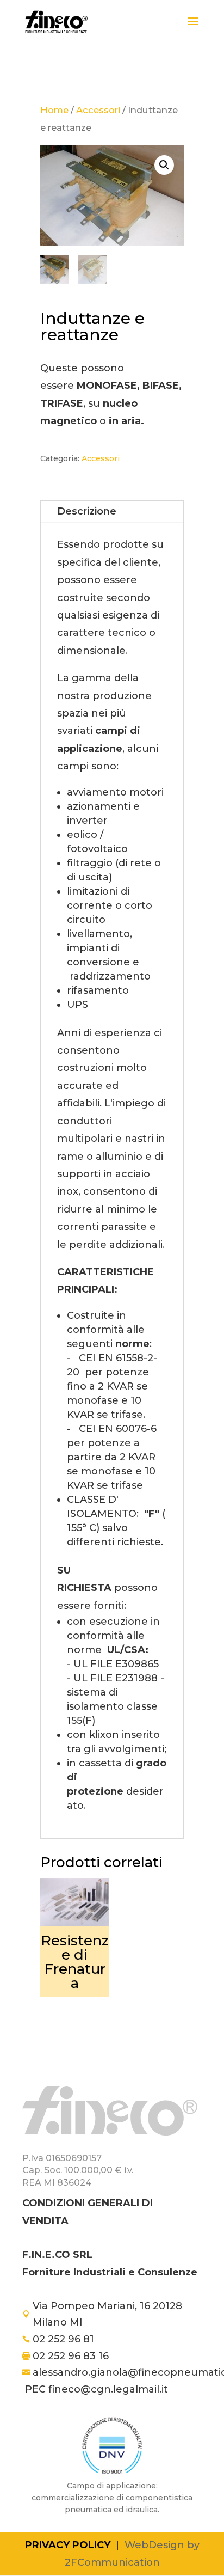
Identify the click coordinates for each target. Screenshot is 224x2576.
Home (54, 110)
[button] (164, 165)
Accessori (98, 110)
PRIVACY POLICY (68, 2545)
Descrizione (87, 511)
